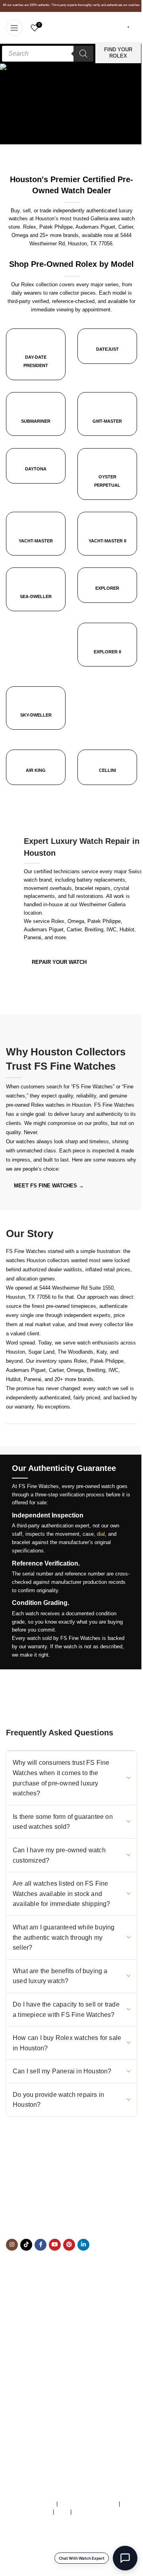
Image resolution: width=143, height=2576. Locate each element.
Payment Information (30, 2389)
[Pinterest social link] (69, 2245)
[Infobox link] (107, 352)
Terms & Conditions (32, 2504)
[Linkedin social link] (83, 2245)
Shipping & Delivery (29, 2373)
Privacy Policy (90, 2512)
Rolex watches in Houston (61, 1105)
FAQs (62, 2512)
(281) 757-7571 (50, 2199)
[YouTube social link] (55, 2245)
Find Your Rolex (118, 53)
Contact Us (19, 2365)
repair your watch (59, 962)
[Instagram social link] (12, 2245)
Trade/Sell (18, 2356)
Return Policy (21, 2381)
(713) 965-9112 (65, 2208)
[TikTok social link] (26, 2245)
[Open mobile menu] (14, 28)
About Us (17, 2340)
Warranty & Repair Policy (88, 2504)
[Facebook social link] (41, 2245)
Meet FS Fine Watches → (49, 1186)
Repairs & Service (27, 2348)
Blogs (13, 2398)
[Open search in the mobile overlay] (48, 54)
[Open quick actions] (125, 2558)
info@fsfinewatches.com (51, 2216)
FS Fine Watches (41, 2564)
